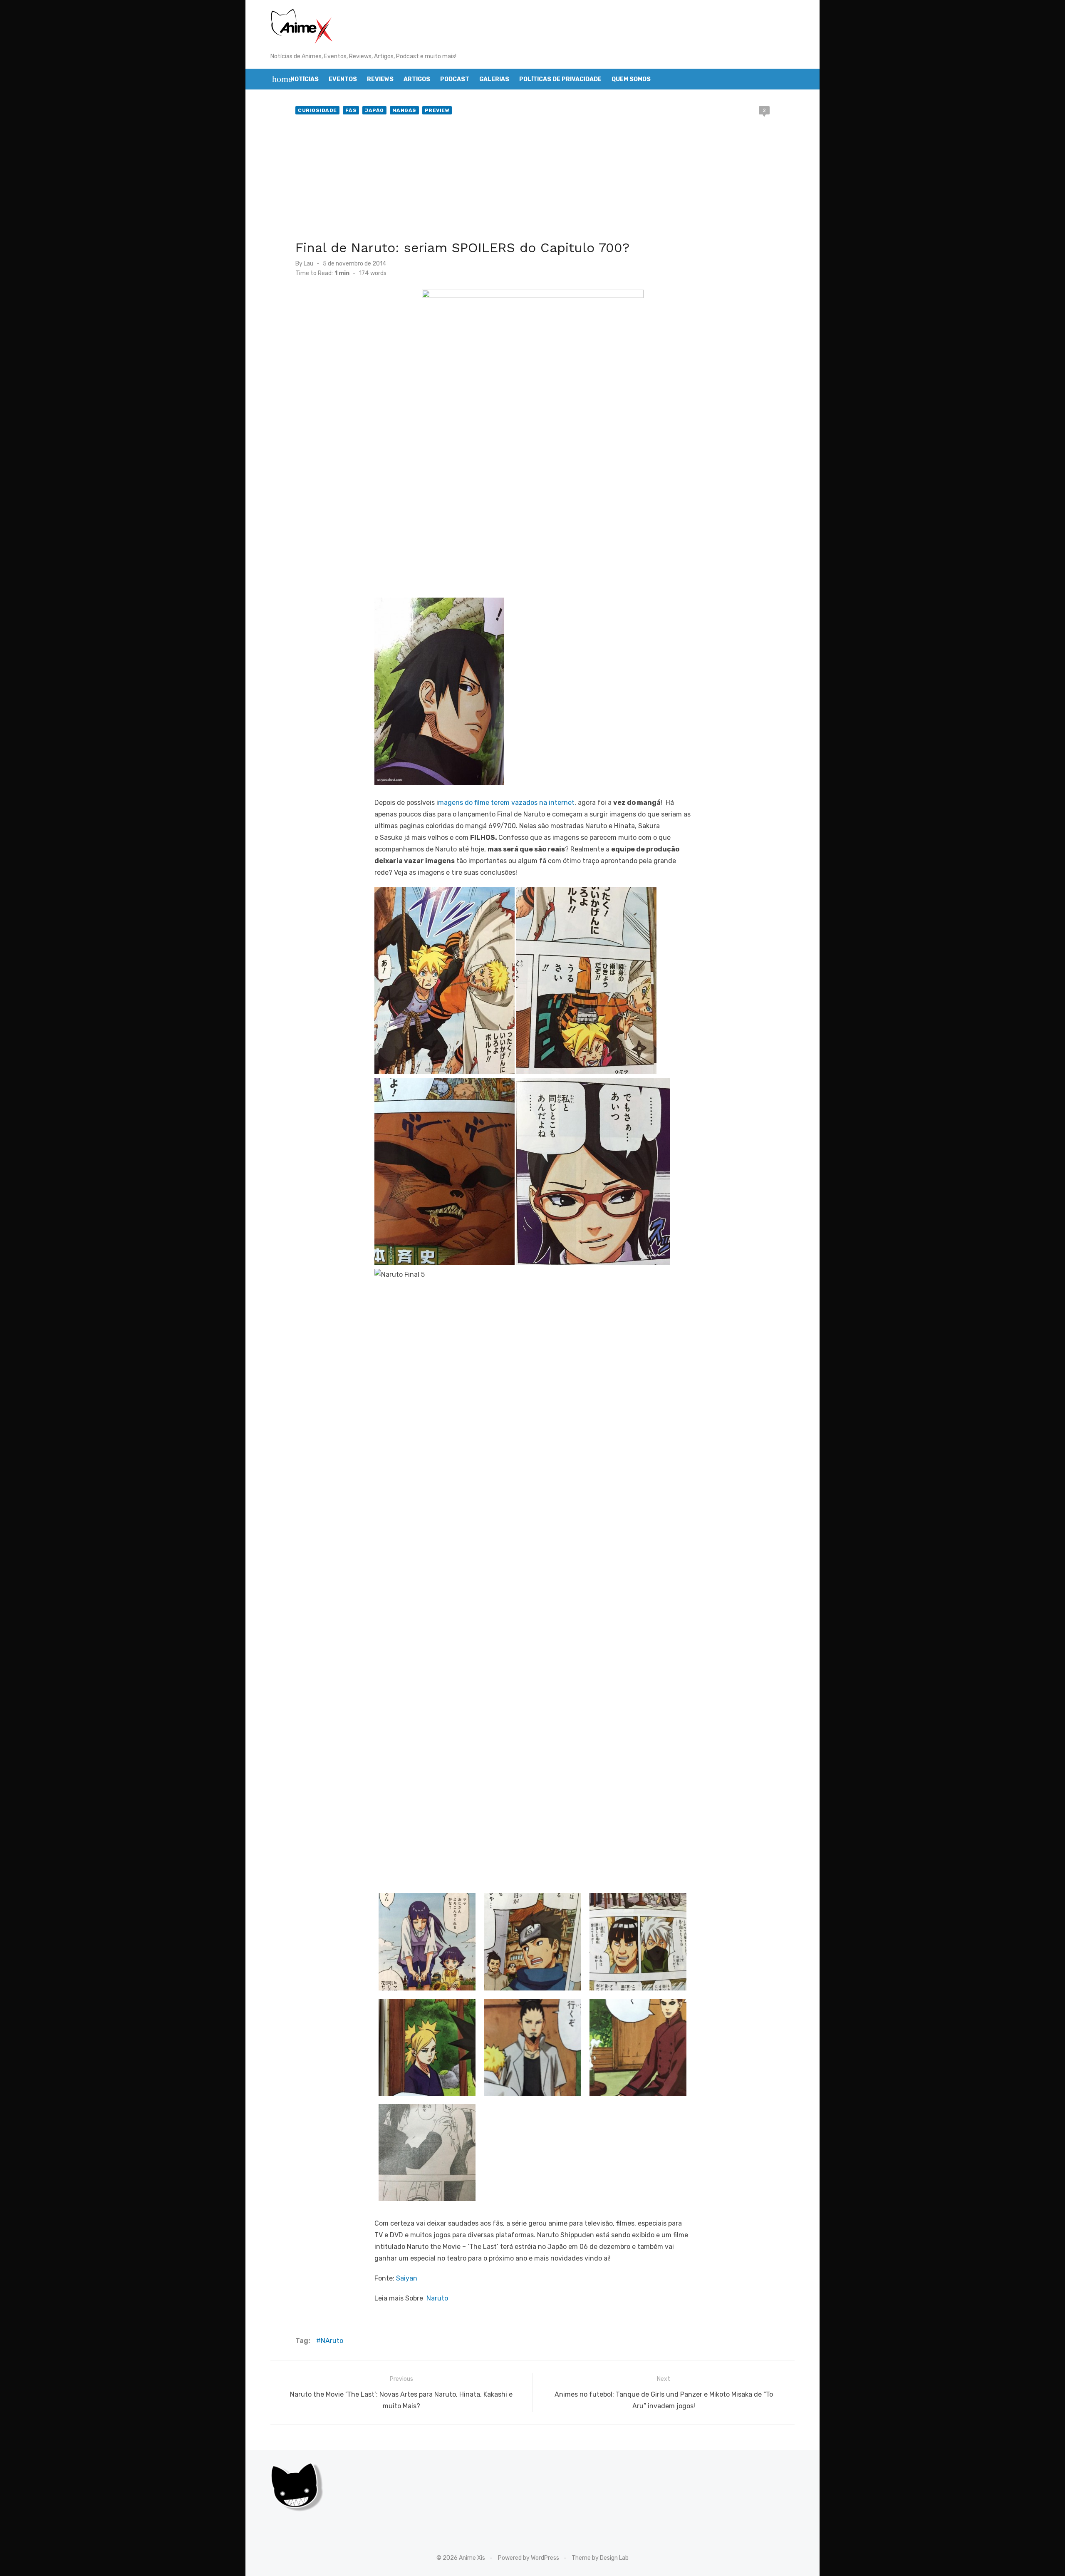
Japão (374, 110)
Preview (437, 110)
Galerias (494, 79)
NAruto (332, 2341)
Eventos (343, 79)
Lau (308, 264)
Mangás (404, 110)
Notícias (305, 79)
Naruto (437, 2298)
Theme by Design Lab (600, 2558)
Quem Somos (631, 79)
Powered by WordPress (529, 2558)
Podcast (455, 79)
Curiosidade (317, 110)
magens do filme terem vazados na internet (506, 803)
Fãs (351, 110)
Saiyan (407, 2278)
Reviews (380, 79)
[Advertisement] (532, 179)
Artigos (417, 79)
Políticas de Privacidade (560, 79)
